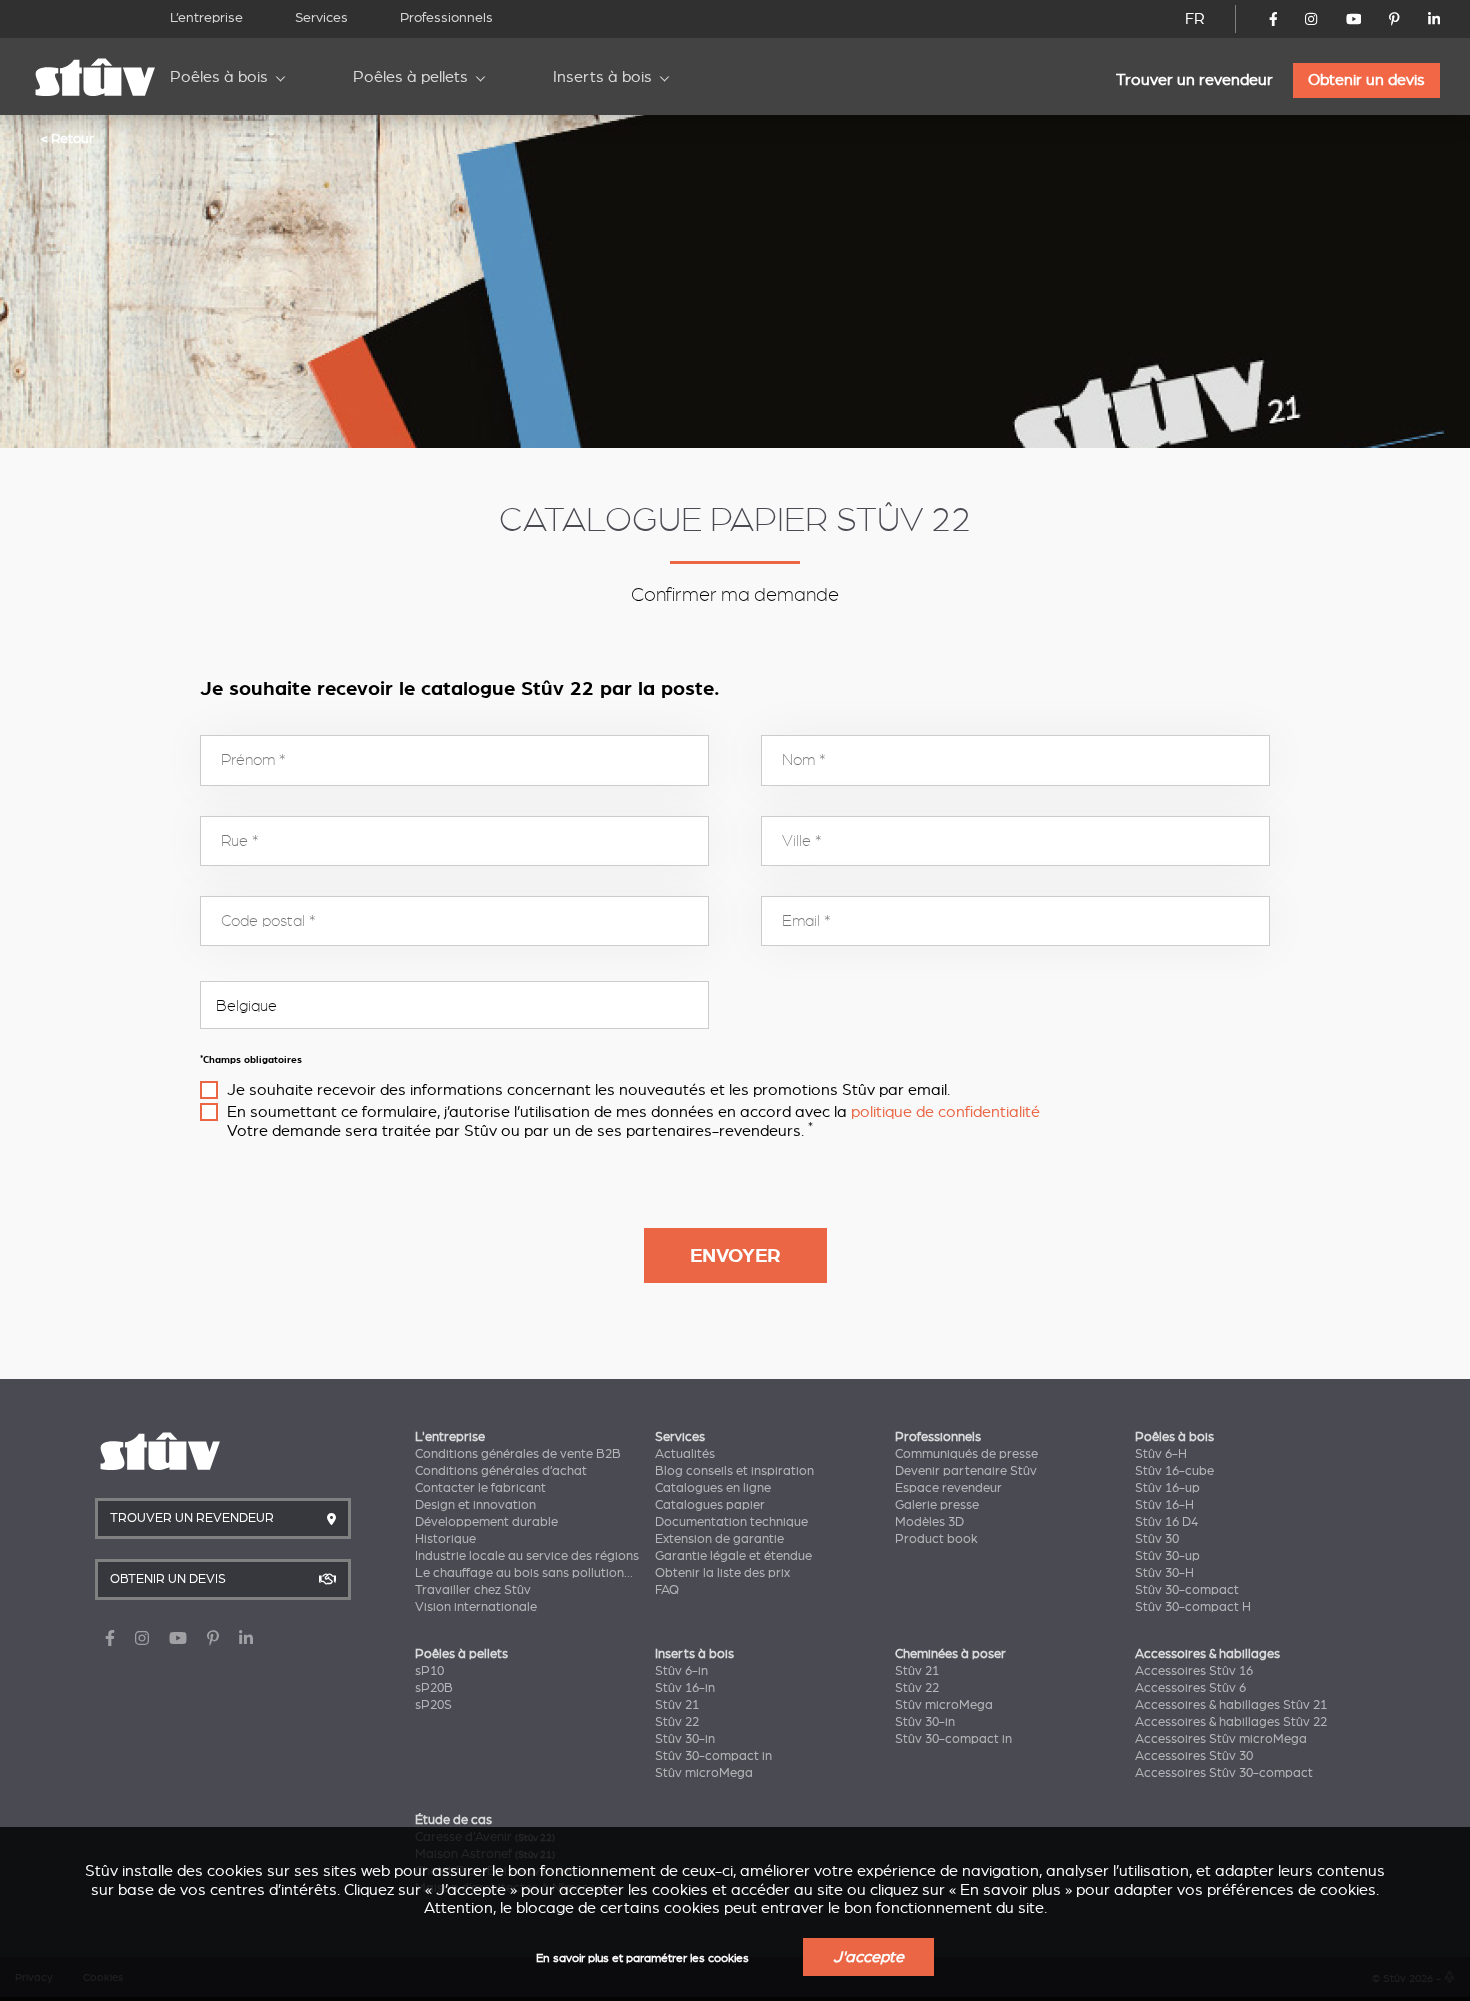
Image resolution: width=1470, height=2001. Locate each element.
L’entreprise (206, 17)
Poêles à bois (219, 77)
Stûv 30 (1157, 1539)
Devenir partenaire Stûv (966, 1471)
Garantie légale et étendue (733, 1556)
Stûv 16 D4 (1166, 1522)
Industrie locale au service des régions (527, 1556)
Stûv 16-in (685, 1688)
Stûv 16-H (1164, 1505)
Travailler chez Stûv (473, 1590)
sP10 (429, 1671)
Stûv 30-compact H (1193, 1607)
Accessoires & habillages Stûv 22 (1231, 1722)
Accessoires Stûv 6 (1190, 1688)
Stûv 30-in (685, 1739)
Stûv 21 (677, 1705)
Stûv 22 (677, 1722)
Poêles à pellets (410, 77)
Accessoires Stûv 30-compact (1224, 1773)
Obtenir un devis (1366, 80)
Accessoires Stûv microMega (1221, 1739)
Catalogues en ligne (713, 1488)
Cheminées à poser (950, 1654)
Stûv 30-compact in (713, 1756)
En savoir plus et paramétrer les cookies (642, 1958)
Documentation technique (731, 1522)
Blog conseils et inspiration (734, 1471)
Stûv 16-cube (1174, 1471)
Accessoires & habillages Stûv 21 (1231, 1705)
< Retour (67, 138)
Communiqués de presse (966, 1454)
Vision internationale (476, 1607)
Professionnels (446, 17)
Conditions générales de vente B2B (518, 1454)
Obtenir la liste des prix (722, 1573)
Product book (936, 1539)
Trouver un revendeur (1194, 80)
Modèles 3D (929, 1522)
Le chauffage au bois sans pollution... (524, 1573)
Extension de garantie (719, 1539)
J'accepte (868, 1957)
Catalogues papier (710, 1505)
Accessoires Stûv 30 (1194, 1756)
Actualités (685, 1454)
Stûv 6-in (681, 1671)
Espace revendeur (948, 1488)
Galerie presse (937, 1505)
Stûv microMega (704, 1773)
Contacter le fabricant (480, 1488)
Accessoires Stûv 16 (1194, 1671)
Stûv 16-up (1167, 1488)
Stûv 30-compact (1187, 1590)
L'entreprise (450, 1437)
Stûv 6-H (1161, 1454)
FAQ (667, 1590)
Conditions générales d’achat (501, 1471)
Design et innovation (475, 1505)
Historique (445, 1539)
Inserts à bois (602, 77)
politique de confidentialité (945, 1112)
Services (321, 17)
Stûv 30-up (1167, 1556)
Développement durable (486, 1522)
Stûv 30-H (1164, 1573)
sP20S (433, 1705)
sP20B (434, 1688)
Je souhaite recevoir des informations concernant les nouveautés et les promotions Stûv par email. (588, 1090)
